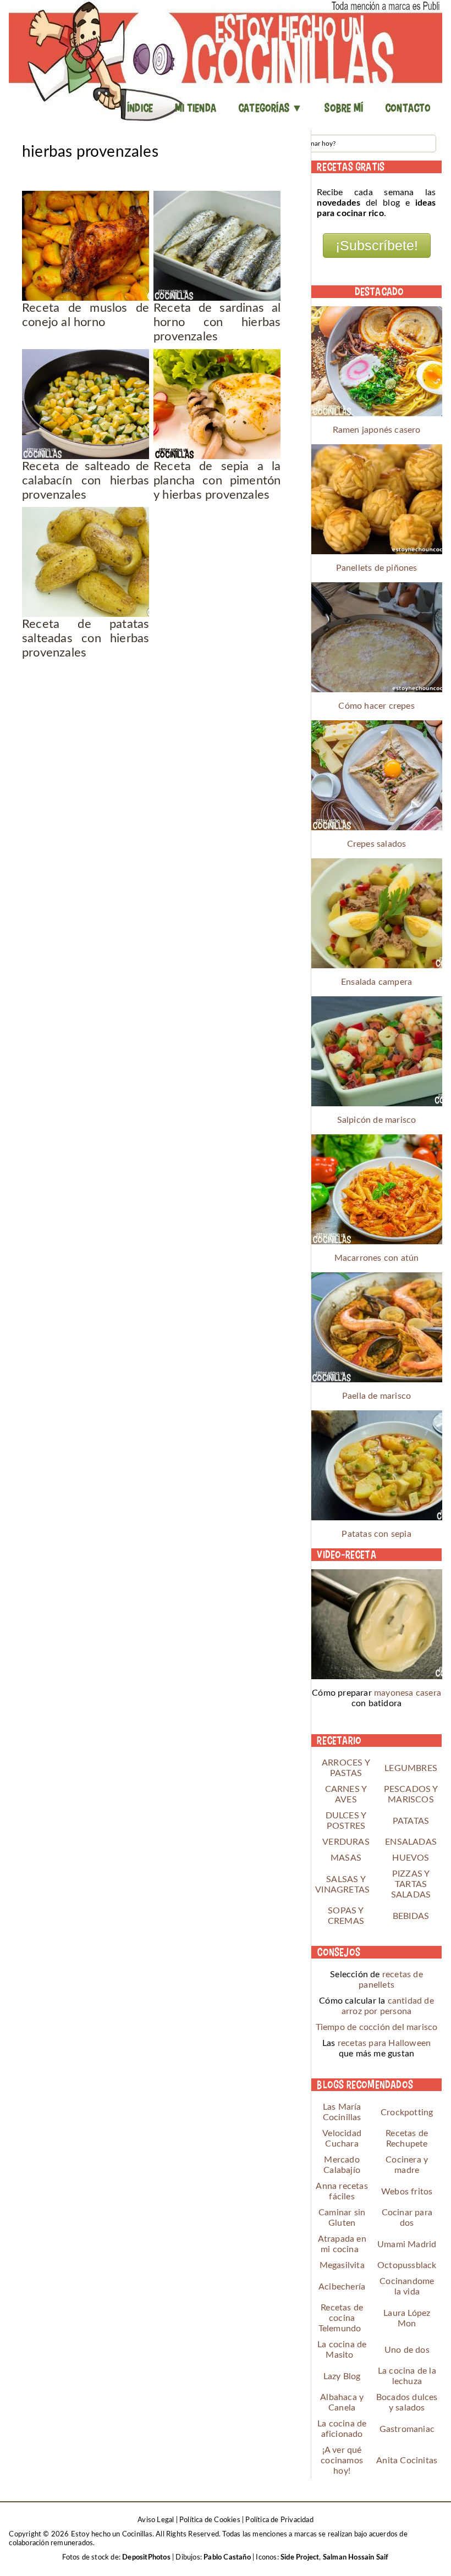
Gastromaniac (407, 2429)
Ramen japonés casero (377, 430)
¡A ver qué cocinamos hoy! (342, 2461)
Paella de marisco (376, 1396)
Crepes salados (377, 844)
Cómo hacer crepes (376, 706)
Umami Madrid (407, 2244)
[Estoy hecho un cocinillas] (225, 60)
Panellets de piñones (377, 568)
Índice (140, 108)
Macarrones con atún (377, 1258)
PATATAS (411, 1821)
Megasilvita (342, 2265)
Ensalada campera (376, 982)
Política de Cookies (210, 2520)
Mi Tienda (196, 108)
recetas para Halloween (384, 2043)
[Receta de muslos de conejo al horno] (86, 246)
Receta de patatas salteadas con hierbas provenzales (86, 638)
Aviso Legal (156, 2520)
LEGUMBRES (411, 1768)
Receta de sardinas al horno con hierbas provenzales (217, 322)
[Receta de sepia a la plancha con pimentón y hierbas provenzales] (217, 404)
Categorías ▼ (270, 108)
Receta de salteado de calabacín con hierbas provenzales (86, 481)
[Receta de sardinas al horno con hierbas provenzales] (217, 246)
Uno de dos (407, 2350)
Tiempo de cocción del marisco (377, 2027)
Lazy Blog (342, 2376)
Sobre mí (344, 108)
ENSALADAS (411, 1842)
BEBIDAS (411, 1916)
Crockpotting (407, 2112)
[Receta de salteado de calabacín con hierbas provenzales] (86, 404)
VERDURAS (346, 1842)
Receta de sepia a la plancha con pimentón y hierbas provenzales (217, 481)
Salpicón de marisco (377, 1120)
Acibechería (342, 2287)
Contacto (408, 108)
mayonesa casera (408, 1693)
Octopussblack (407, 2265)
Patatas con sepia (376, 1534)
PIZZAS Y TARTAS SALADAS (411, 1884)
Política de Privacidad (279, 2520)
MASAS (346, 1858)
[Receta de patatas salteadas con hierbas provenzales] (86, 562)
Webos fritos (407, 2192)
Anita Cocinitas (407, 2461)
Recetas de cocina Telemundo (341, 2318)
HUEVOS (411, 1858)
